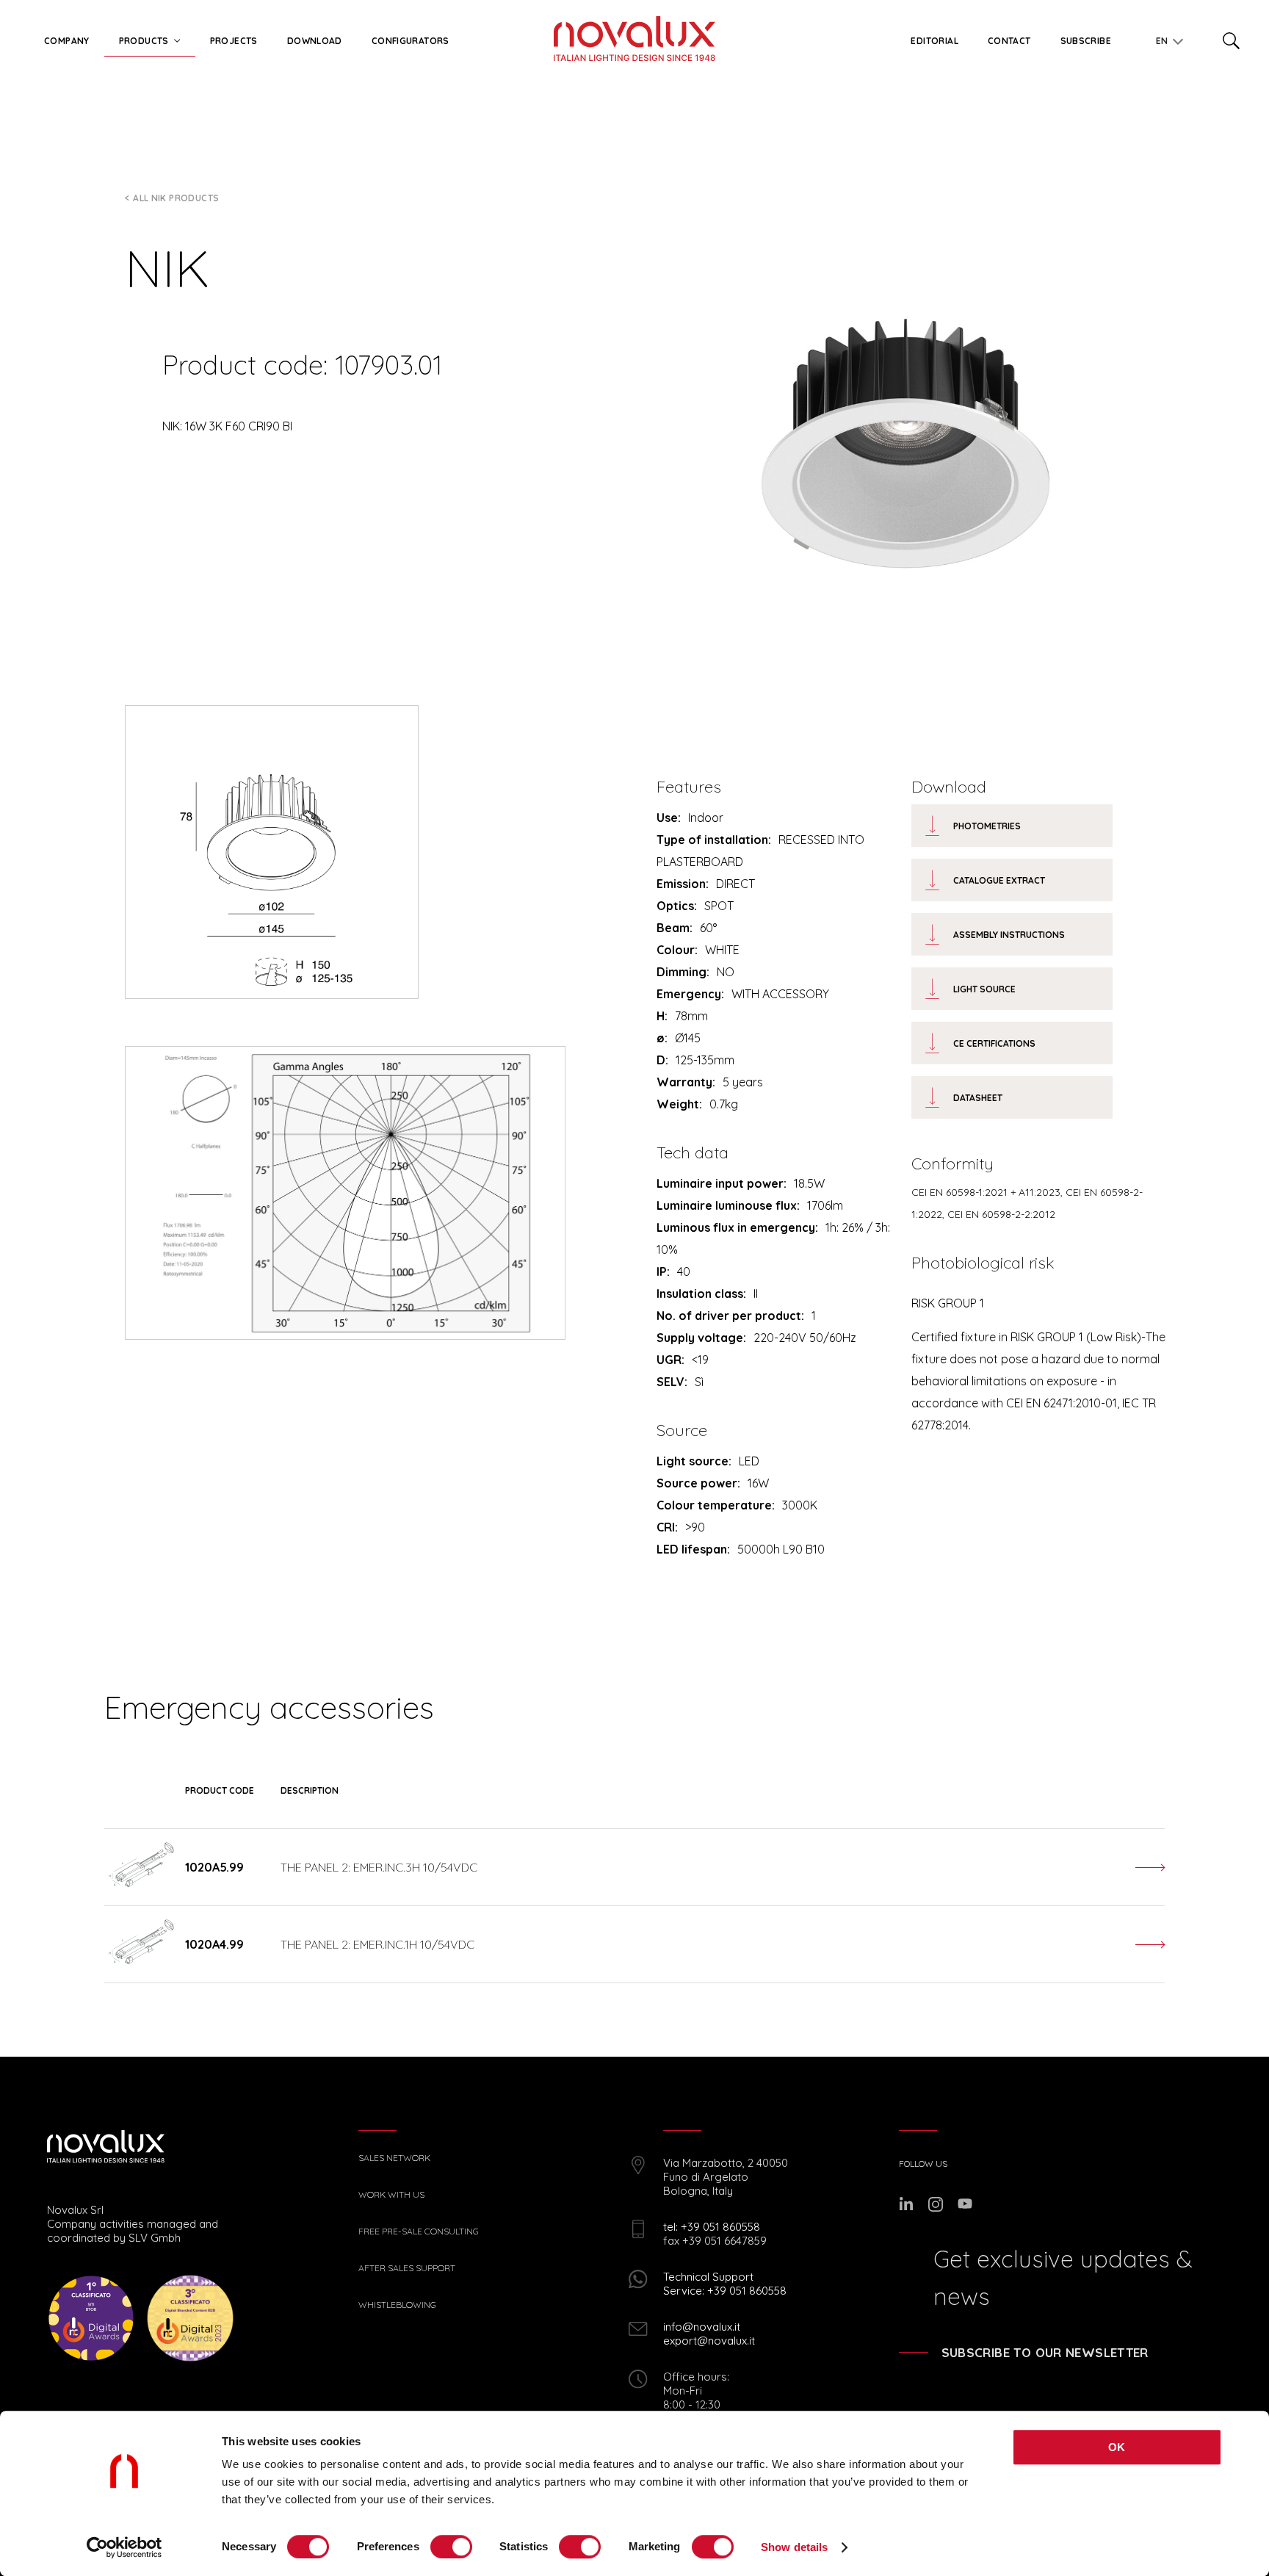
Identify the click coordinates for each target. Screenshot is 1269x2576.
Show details (794, 2547)
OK (1117, 2447)
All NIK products (176, 198)
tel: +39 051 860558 (712, 2227)
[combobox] (1166, 38)
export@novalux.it (709, 2341)
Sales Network (394, 2158)
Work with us (391, 2195)
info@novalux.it (702, 2327)
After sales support (407, 2268)
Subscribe (1086, 41)
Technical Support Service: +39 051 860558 (725, 2284)
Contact (1009, 41)
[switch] (451, 2547)
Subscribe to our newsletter (1045, 2352)
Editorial (934, 41)
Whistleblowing (397, 2305)
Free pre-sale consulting (419, 2232)
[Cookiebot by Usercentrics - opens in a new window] (124, 2547)
